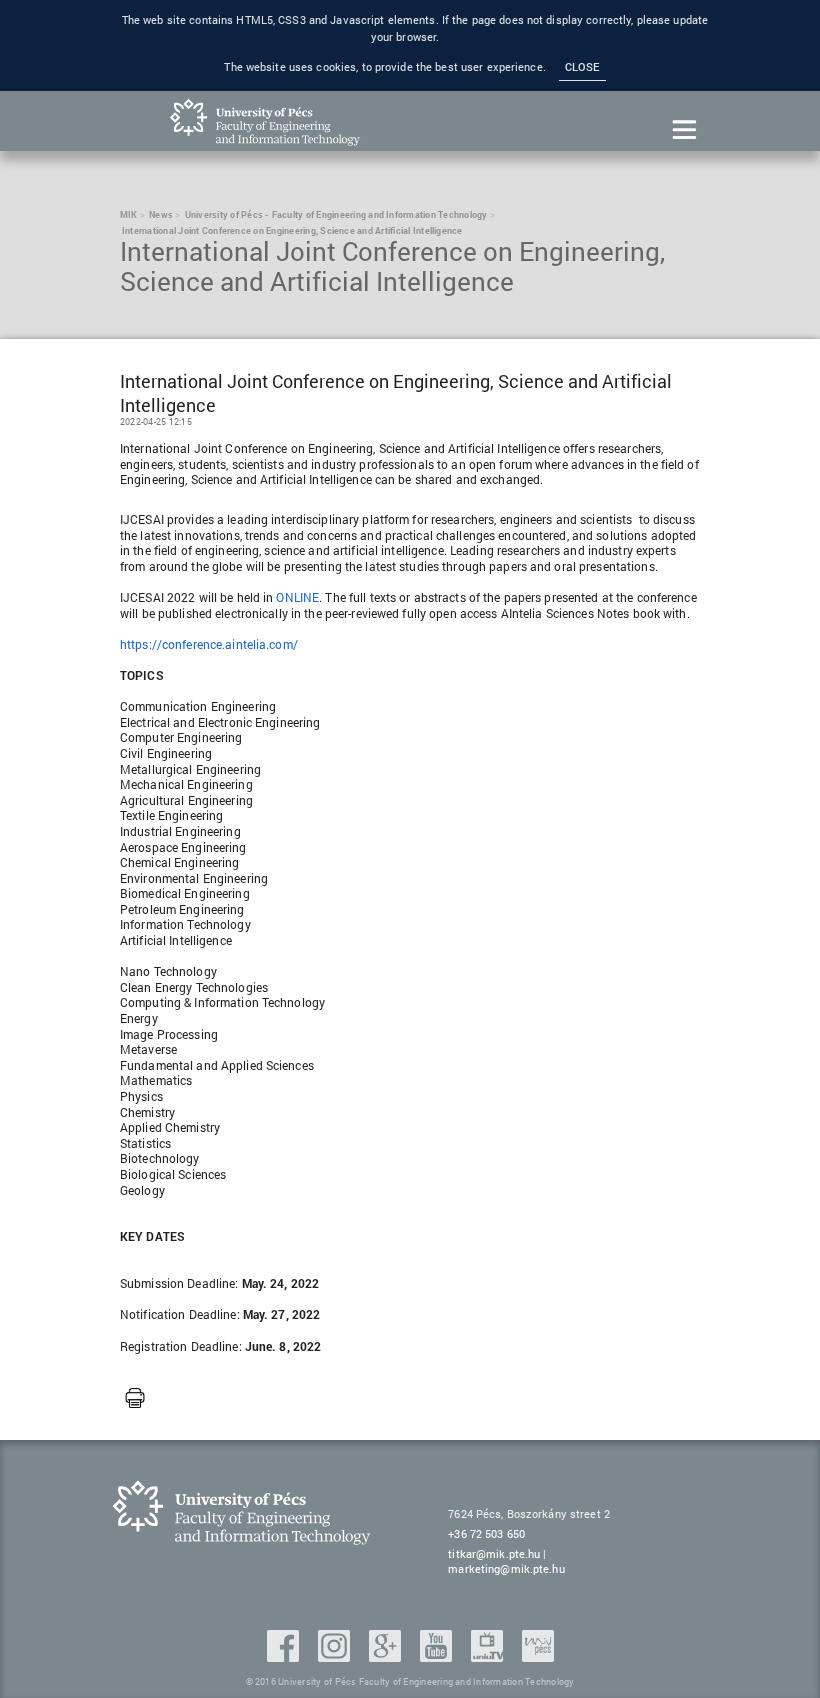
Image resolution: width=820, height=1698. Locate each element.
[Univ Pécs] (538, 1655)
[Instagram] (336, 1655)
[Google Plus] (387, 1655)
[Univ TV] (489, 1655)
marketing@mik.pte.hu (506, 1568)
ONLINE (297, 597)
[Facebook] (285, 1655)
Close (582, 67)
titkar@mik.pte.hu (494, 1553)
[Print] (135, 1399)
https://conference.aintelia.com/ (209, 644)
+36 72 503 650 (486, 1533)
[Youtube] (438, 1655)
